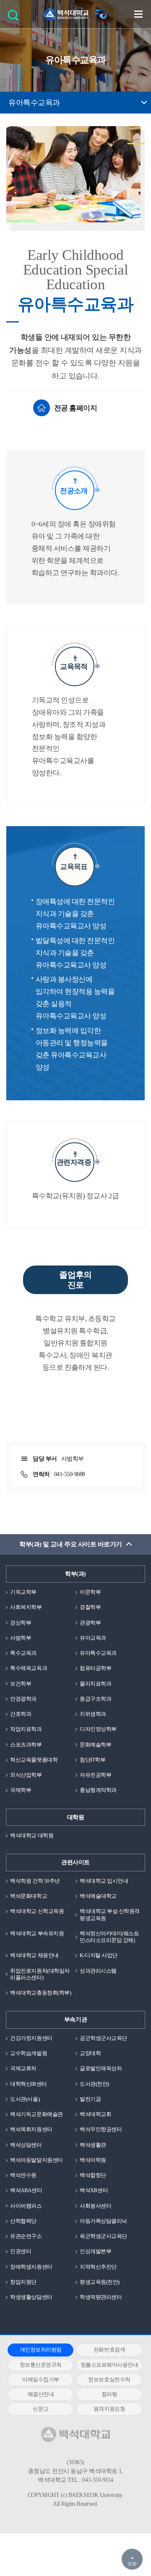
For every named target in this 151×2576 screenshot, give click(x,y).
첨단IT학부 (92, 1760)
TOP (132, 2564)
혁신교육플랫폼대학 (34, 1760)
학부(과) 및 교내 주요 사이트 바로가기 (70, 1544)
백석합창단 (93, 2175)
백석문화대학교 (29, 1896)
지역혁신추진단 (98, 2267)
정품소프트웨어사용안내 (109, 2365)
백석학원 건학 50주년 (35, 1881)
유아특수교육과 (34, 103)
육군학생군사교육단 (103, 2236)
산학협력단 (23, 2221)
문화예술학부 (95, 1745)
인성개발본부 (95, 2251)
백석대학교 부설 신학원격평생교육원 (110, 1914)
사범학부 (21, 1638)
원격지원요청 (109, 2409)
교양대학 (90, 2053)
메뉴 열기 (138, 14)
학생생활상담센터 (31, 2297)
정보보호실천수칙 (109, 2379)
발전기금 (90, 2099)
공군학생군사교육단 (103, 2038)
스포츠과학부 (26, 1745)
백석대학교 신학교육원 (37, 1911)
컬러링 (109, 2394)
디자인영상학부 (98, 1729)
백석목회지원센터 (31, 2129)
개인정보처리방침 (41, 2350)
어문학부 (90, 1592)
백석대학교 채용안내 (34, 1955)
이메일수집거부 (41, 2379)
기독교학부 (23, 1592)
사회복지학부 (26, 1607)
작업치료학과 (26, 1729)
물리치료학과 (95, 1684)
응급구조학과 (95, 1699)
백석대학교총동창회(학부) (40, 1993)
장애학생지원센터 (31, 2267)
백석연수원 (23, 2175)
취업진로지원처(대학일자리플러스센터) (40, 1974)
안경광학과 (23, 1699)
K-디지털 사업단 (99, 1955)
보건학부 (21, 1684)
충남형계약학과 (98, 1790)
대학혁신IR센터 (28, 2084)
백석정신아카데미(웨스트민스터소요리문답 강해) (109, 1937)
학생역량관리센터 (101, 2297)
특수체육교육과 (29, 1668)
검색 (15, 18)
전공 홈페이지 (75, 408)
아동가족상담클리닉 (103, 2221)
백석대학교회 (95, 2114)
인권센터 (21, 2251)
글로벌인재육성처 (101, 2068)
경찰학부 (90, 1607)
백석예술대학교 (98, 1896)
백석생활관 (93, 2145)
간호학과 (21, 1714)
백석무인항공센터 (101, 2129)
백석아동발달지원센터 (36, 2160)
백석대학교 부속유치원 (37, 1933)
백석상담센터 (26, 2145)
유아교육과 (93, 1638)
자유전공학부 (95, 1775)
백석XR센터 (94, 2190)
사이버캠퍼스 (26, 2206)
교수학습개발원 (29, 2053)
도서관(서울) (25, 2099)
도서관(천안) (94, 2084)
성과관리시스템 (98, 1971)
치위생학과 (93, 1714)
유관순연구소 (26, 2236)
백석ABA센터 (26, 2190)
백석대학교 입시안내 (104, 1881)
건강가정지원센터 (31, 2038)
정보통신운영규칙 (41, 2365)
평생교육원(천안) (100, 2282)
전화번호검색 (109, 2350)
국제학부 (21, 1790)
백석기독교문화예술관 (36, 2114)
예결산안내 (41, 2394)
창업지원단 (23, 2282)
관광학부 (90, 1623)
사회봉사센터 (95, 2206)
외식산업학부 (26, 1775)
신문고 (41, 2409)
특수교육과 (23, 1653)
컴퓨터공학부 (95, 1668)
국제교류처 (23, 2068)
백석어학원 (93, 2160)
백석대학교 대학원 (32, 1835)
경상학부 (21, 1623)
